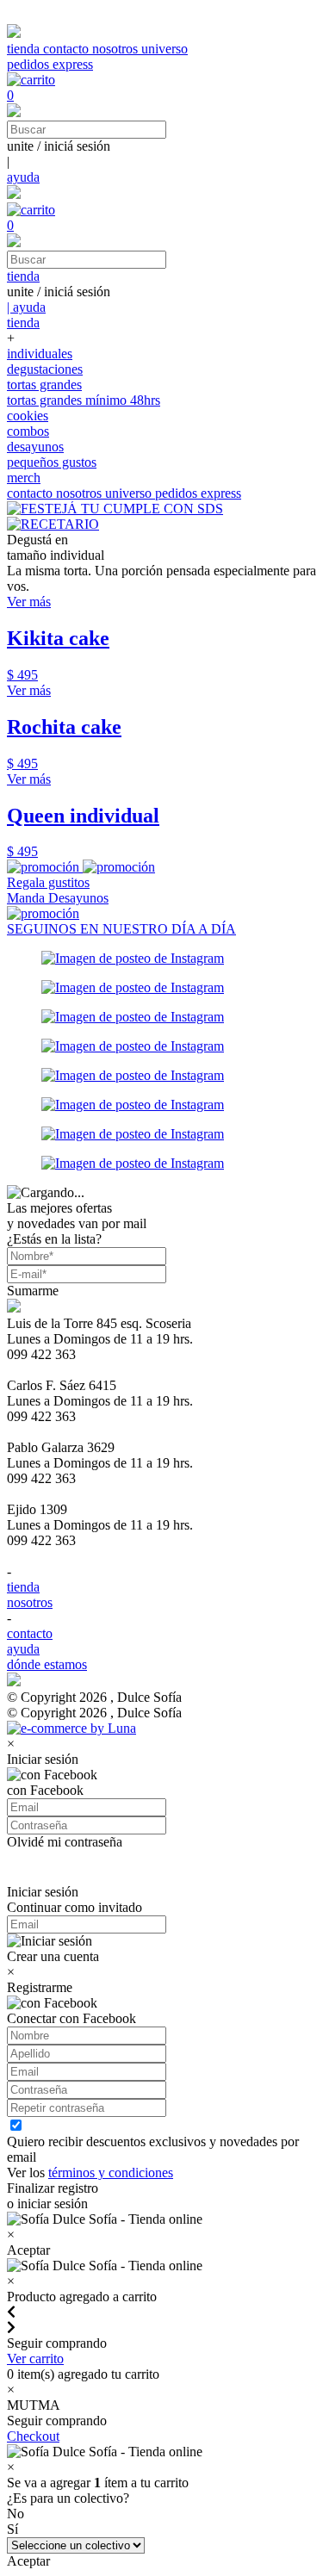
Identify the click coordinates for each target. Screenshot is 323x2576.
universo (165, 49)
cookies (28, 416)
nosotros (117, 49)
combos (28, 431)
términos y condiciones (111, 2173)
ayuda (23, 177)
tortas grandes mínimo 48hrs (84, 400)
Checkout (33, 2436)
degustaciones (45, 369)
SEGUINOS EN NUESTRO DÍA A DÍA (121, 929)
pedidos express (50, 64)
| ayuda (26, 307)
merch (24, 478)
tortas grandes (44, 385)
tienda (25, 49)
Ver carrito (35, 2359)
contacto (68, 49)
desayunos (35, 447)
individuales (40, 354)
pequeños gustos (52, 462)
